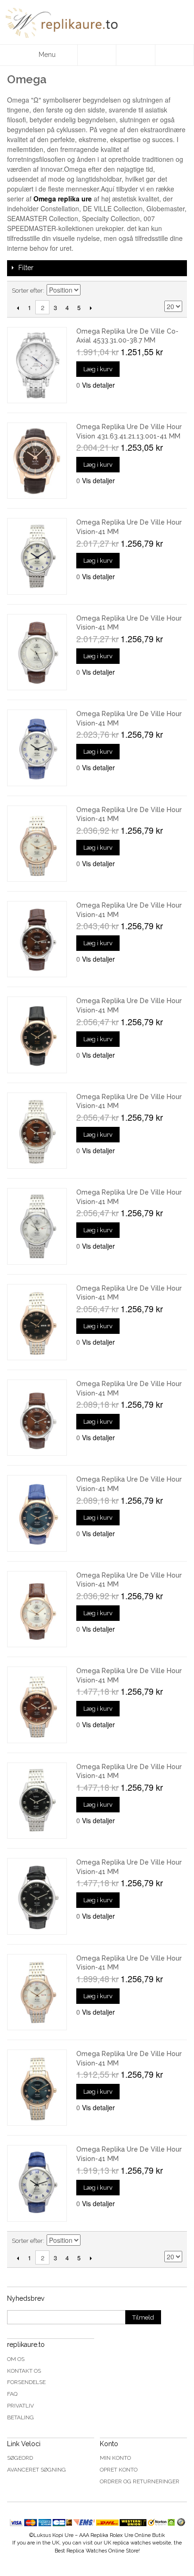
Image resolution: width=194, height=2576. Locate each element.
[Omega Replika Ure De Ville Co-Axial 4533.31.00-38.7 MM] (37, 365)
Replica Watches (87, 2551)
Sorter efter (27, 291)
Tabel (159, 291)
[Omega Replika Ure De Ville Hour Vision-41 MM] (37, 556)
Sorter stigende (89, 291)
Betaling (20, 2417)
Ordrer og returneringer (140, 2481)
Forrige (18, 308)
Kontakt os (24, 2371)
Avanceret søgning (36, 2470)
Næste (91, 308)
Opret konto (119, 2470)
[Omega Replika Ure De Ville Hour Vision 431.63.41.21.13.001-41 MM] (37, 461)
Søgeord (20, 2458)
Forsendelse (26, 2382)
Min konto (115, 2458)
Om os (16, 2359)
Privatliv (20, 2406)
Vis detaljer (98, 385)
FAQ (12, 2394)
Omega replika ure (63, 199)
